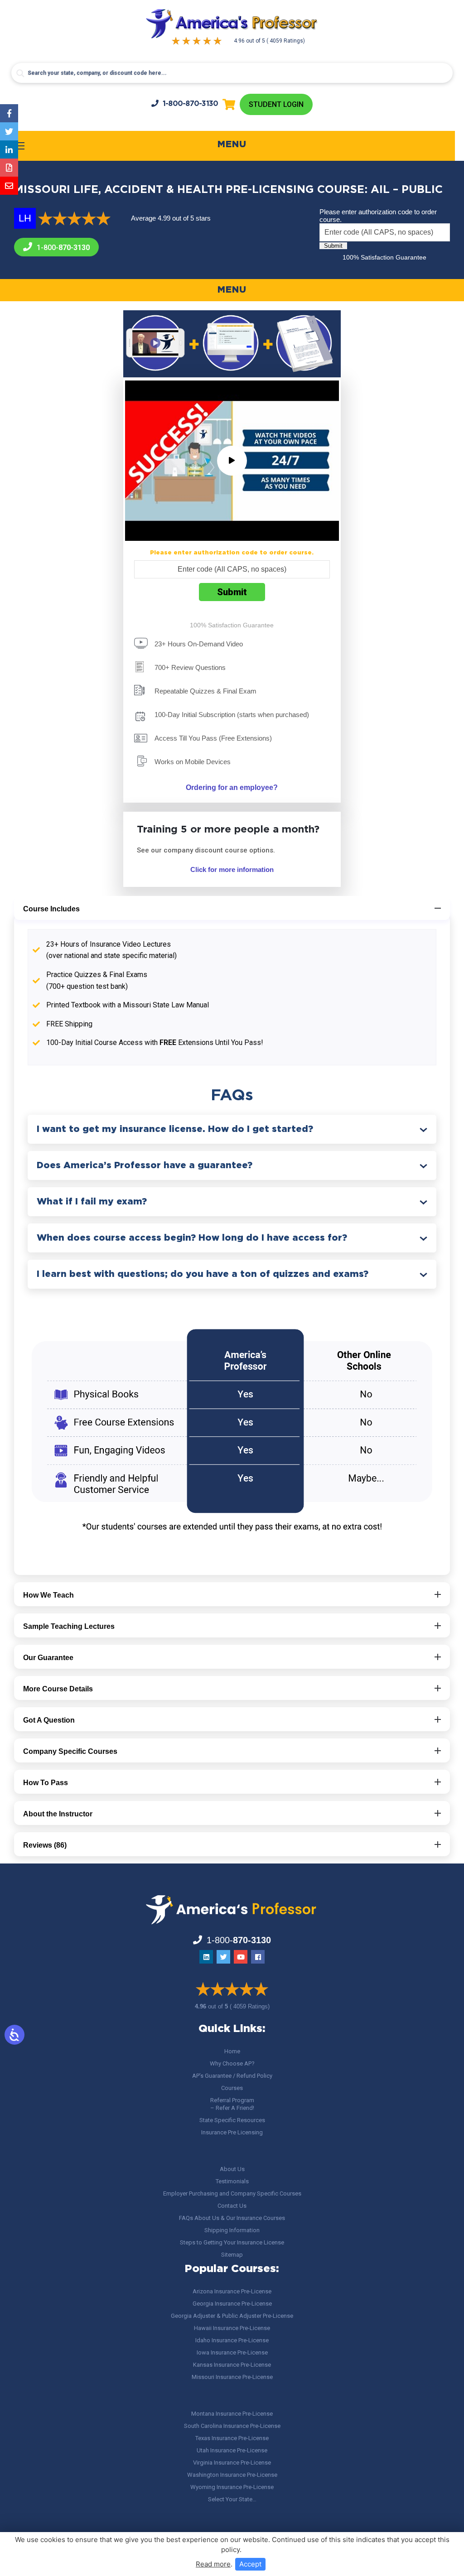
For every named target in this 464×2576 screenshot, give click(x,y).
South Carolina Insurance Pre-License (232, 2426)
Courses (232, 2088)
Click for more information (232, 869)
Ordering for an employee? (232, 787)
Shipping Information (232, 2230)
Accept (250, 2564)
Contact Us (232, 2206)
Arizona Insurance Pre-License (232, 2291)
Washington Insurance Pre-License (232, 2475)
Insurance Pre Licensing (232, 2132)
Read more (213, 2564)
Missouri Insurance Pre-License (232, 2377)
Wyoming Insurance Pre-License (232, 2487)
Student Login (276, 104)
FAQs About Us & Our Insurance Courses (232, 2218)
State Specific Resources (232, 2120)
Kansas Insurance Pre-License (232, 2365)
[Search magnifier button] (20, 73)
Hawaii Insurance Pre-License (232, 2328)
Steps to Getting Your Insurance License (232, 2242)
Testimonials (232, 2181)
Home (232, 2051)
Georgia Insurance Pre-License (232, 2304)
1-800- (191, 104)
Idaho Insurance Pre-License (232, 2340)
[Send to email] (9, 186)
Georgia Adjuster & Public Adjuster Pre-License (232, 2316)
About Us (232, 2169)
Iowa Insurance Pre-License (232, 2352)
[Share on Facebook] (9, 113)
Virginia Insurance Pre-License (232, 2463)
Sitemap (232, 2255)
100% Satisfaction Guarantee (384, 257)
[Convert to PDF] (9, 168)
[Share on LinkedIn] (9, 149)
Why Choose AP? (232, 2063)
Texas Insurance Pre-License (232, 2438)
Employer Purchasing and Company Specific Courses (232, 2193)
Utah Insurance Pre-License (232, 2450)
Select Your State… (232, 2499)
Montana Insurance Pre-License (232, 2414)
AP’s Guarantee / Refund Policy (232, 2076)
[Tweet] (9, 131)
